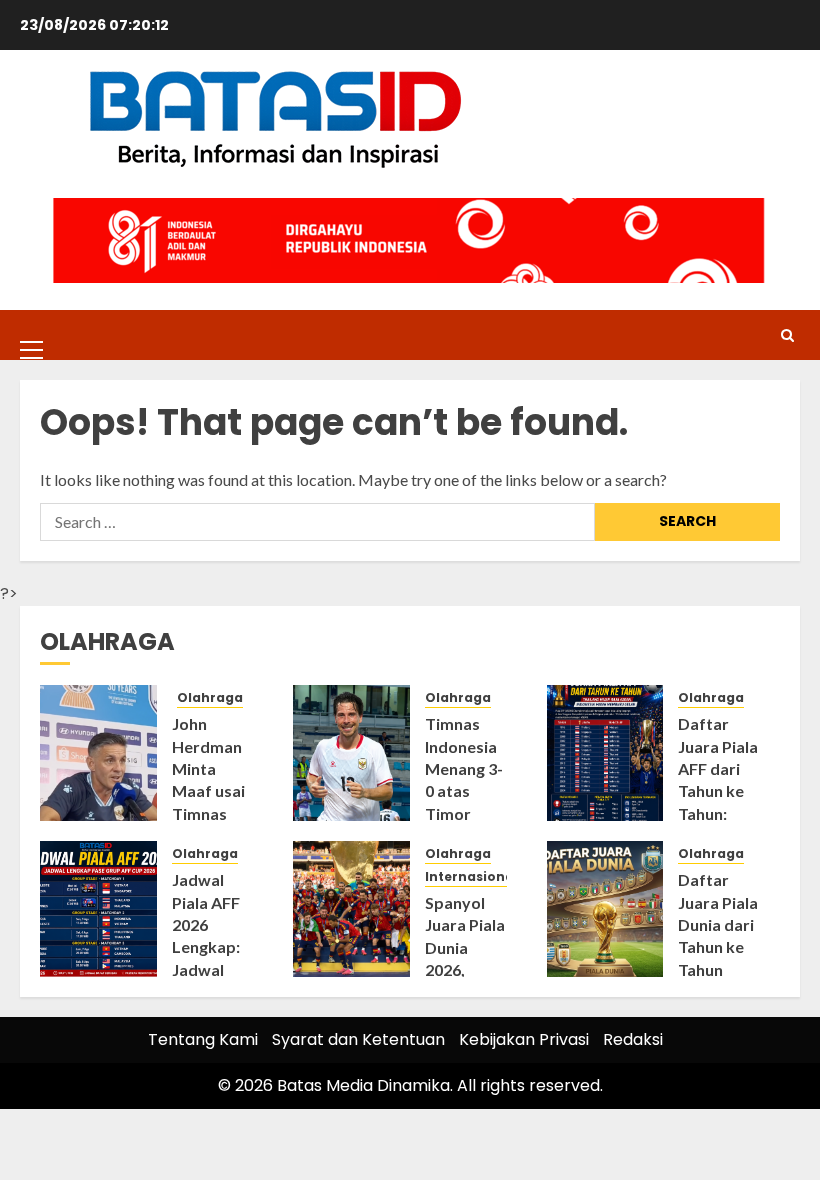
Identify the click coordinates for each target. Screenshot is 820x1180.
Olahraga (210, 698)
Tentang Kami (203, 1039)
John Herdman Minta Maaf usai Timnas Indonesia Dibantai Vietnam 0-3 (212, 813)
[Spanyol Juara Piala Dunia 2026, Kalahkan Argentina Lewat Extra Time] (351, 909)
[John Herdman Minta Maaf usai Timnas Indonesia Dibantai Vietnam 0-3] (98, 753)
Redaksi (633, 1039)
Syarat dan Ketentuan (358, 1039)
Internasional (471, 877)
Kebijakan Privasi (524, 1039)
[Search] (787, 335)
